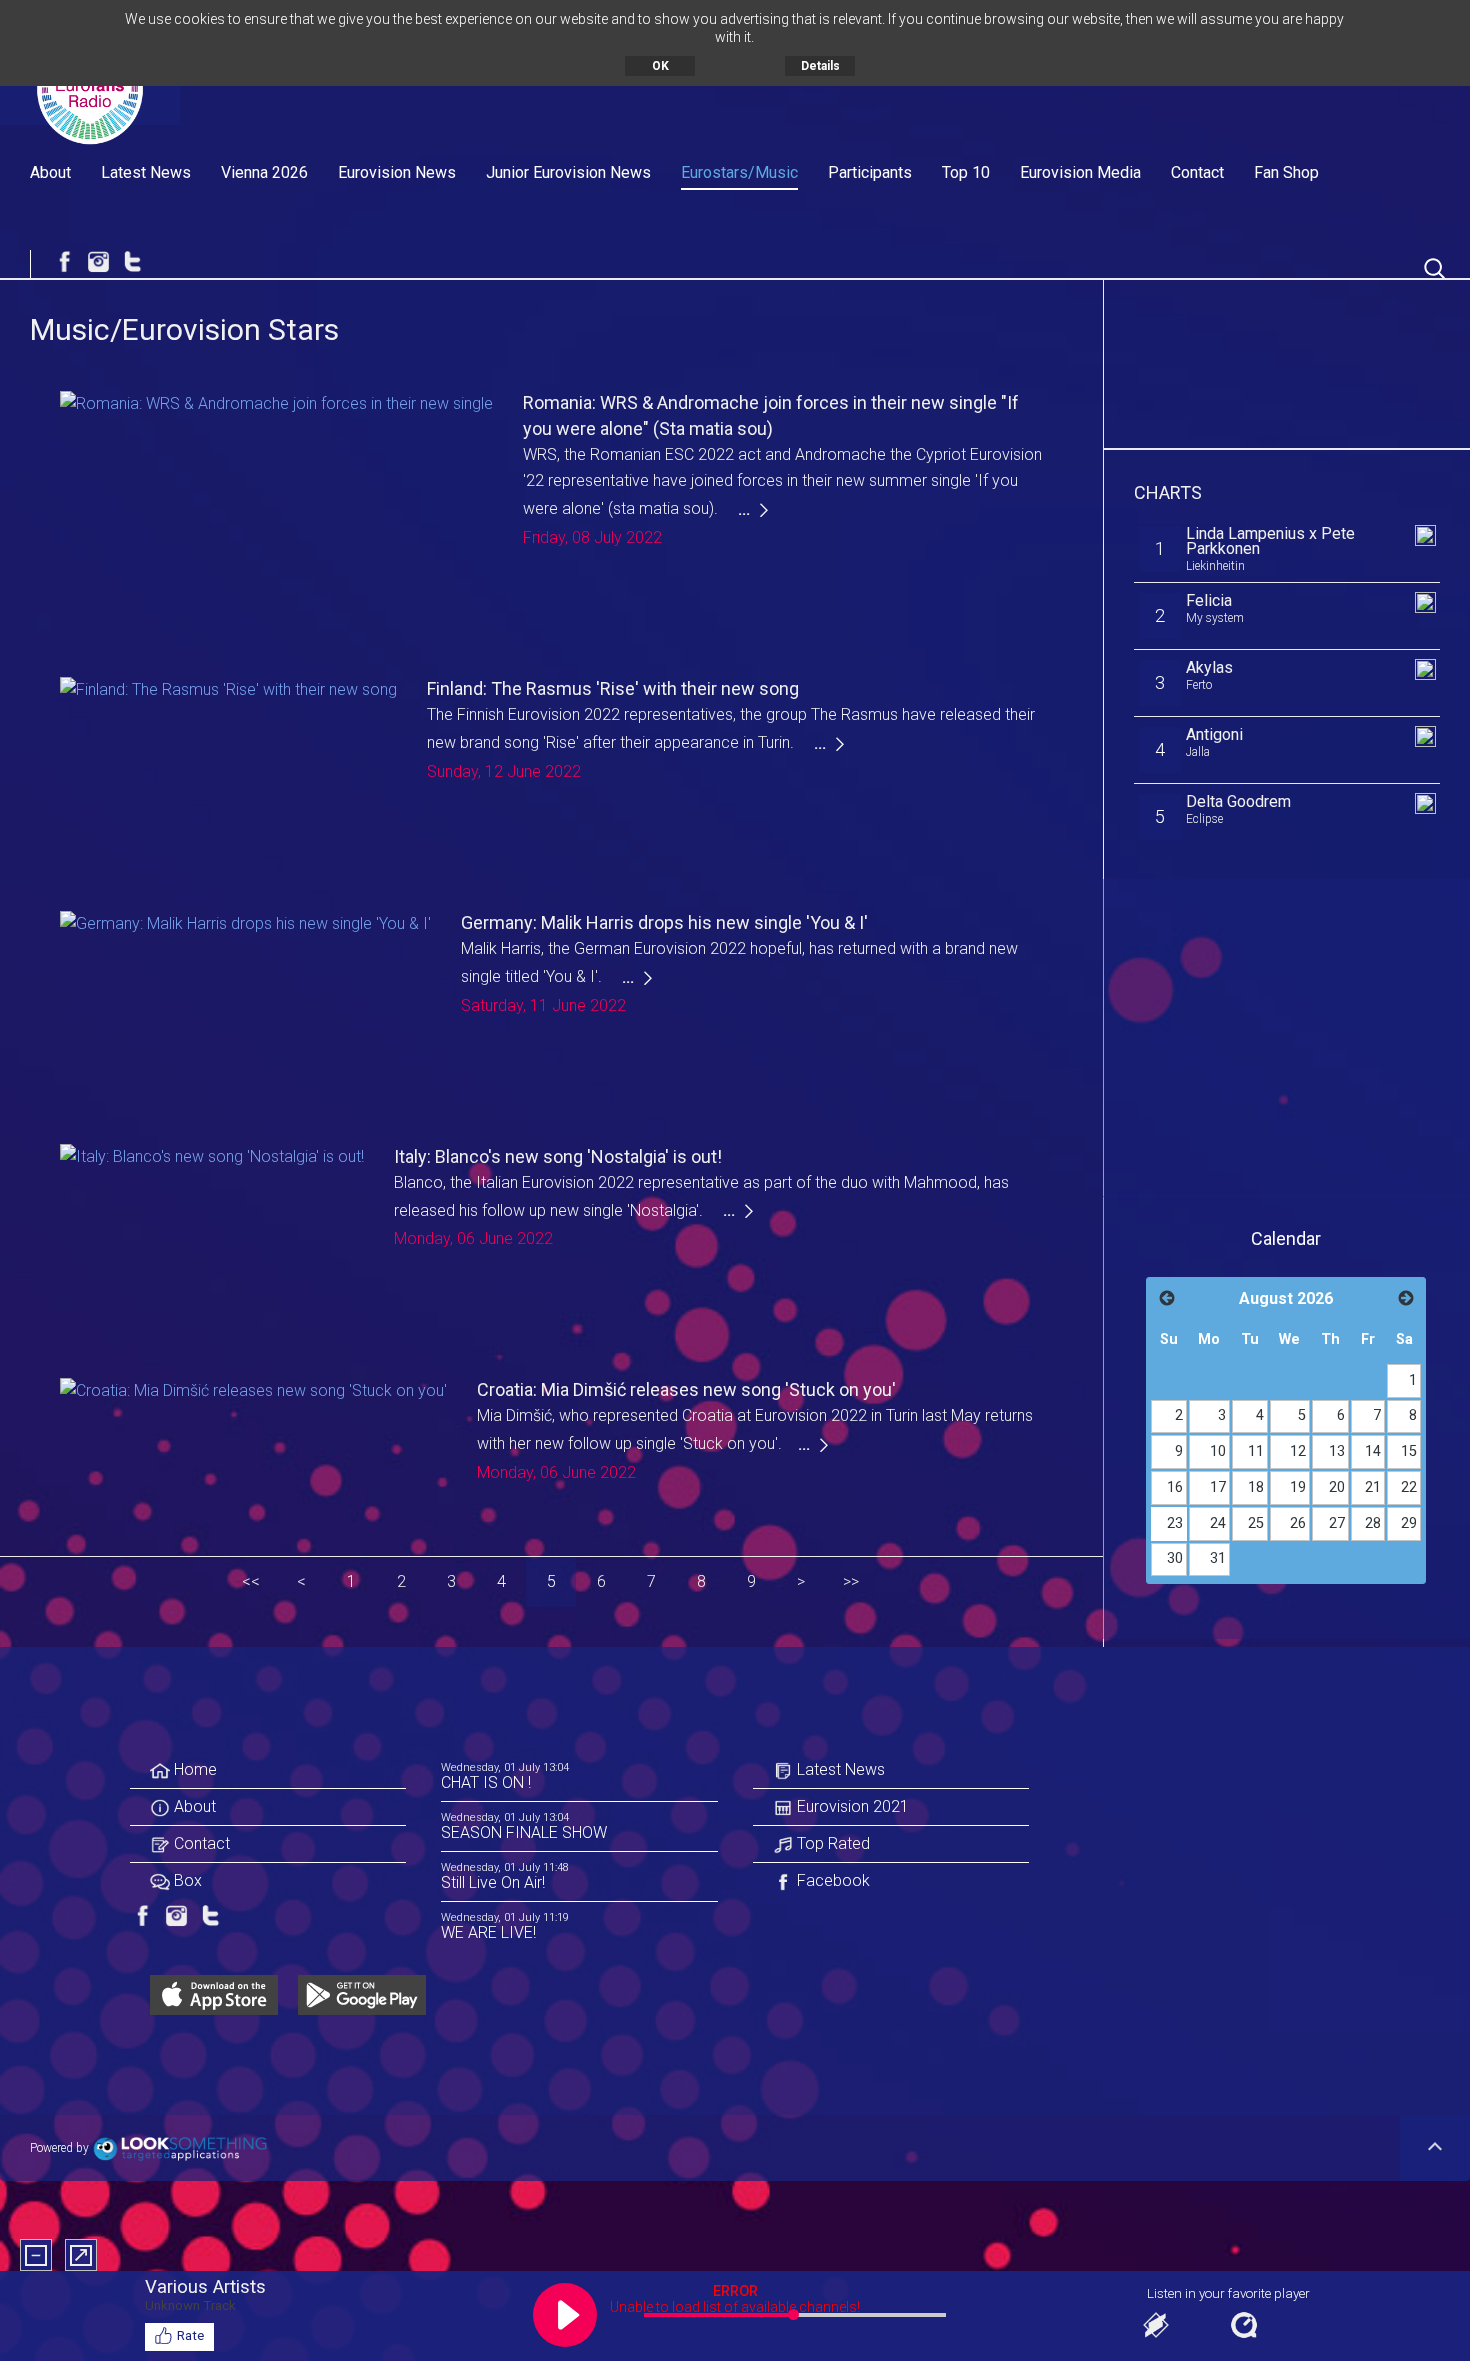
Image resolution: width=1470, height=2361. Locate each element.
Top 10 (966, 172)
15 (1409, 1451)
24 (1218, 1523)
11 (1256, 1451)
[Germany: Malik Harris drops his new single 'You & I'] (245, 922)
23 (1175, 1523)
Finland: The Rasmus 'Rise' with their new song (613, 688)
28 (1373, 1523)
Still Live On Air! (493, 1882)
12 (1298, 1451)
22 (1409, 1487)
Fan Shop (1286, 172)
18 (1256, 1487)
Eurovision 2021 (851, 1806)
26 (1298, 1523)
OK (660, 66)
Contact (1197, 172)
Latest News (146, 172)
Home (193, 1769)
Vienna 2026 (264, 172)
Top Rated (831, 1843)
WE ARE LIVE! (488, 1932)
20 (1337, 1487)
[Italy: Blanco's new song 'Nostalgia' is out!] (212, 1156)
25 (1256, 1523)
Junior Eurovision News (568, 172)
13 (1337, 1451)
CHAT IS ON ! (486, 1782)
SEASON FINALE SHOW (524, 1832)
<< (251, 1581)
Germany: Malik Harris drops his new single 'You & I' (664, 922)
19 (1298, 1487)
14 (1373, 1451)
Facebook (831, 1880)
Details (820, 66)
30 (1175, 1558)
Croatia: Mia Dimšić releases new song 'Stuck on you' (686, 1389)
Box (186, 1880)
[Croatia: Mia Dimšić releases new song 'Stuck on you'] (253, 1389)
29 (1409, 1523)
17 (1218, 1487)
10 (1218, 1451)
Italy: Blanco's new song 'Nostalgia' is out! (558, 1156)
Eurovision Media (1080, 172)
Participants (870, 172)
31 (1218, 1558)
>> (851, 1581)
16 (1175, 1487)
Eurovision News (397, 172)
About (50, 172)
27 (1337, 1523)
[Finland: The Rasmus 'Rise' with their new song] (228, 688)
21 (1373, 1487)
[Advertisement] (1294, 360)
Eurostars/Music (739, 172)
